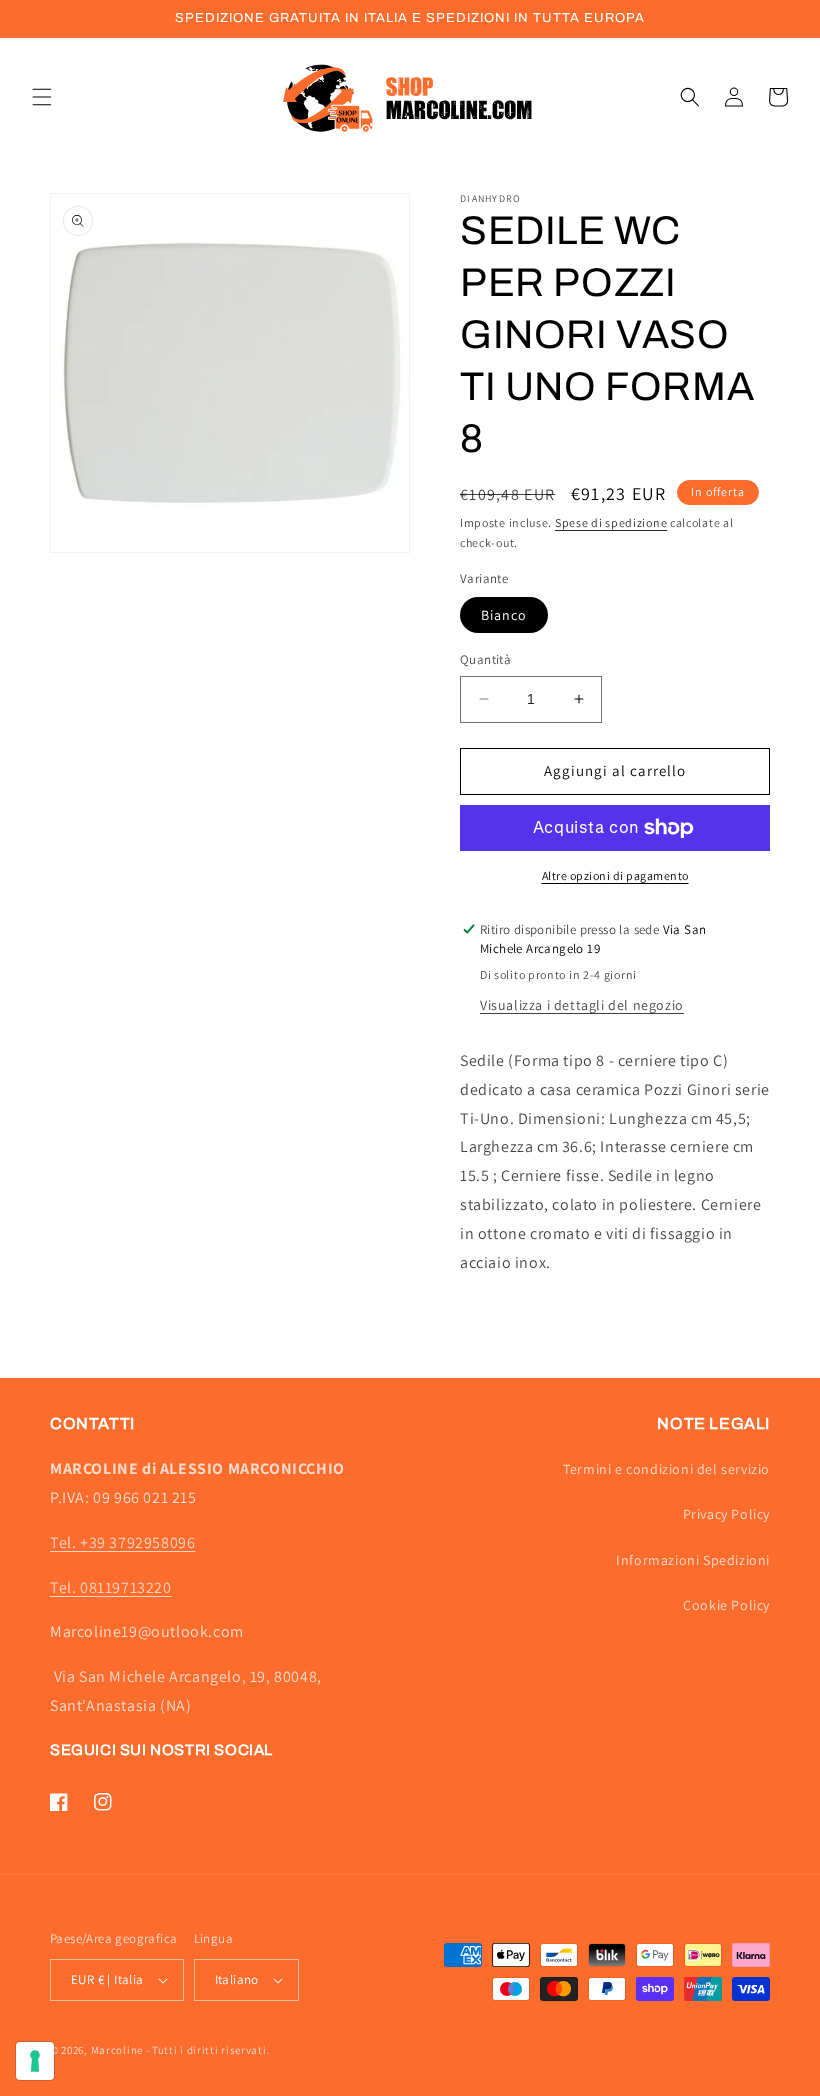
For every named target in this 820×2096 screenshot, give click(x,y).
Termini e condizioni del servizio (666, 1469)
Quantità (485, 659)
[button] (42, 97)
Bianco (504, 615)
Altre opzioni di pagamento (615, 875)
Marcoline (117, 2050)
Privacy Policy (726, 1514)
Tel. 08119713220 (111, 1587)
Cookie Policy (726, 1605)
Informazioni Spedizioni (693, 1560)
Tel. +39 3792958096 (122, 1542)
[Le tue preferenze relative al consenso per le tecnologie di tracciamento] (35, 2061)
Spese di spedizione (611, 522)
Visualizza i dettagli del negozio (582, 1005)
